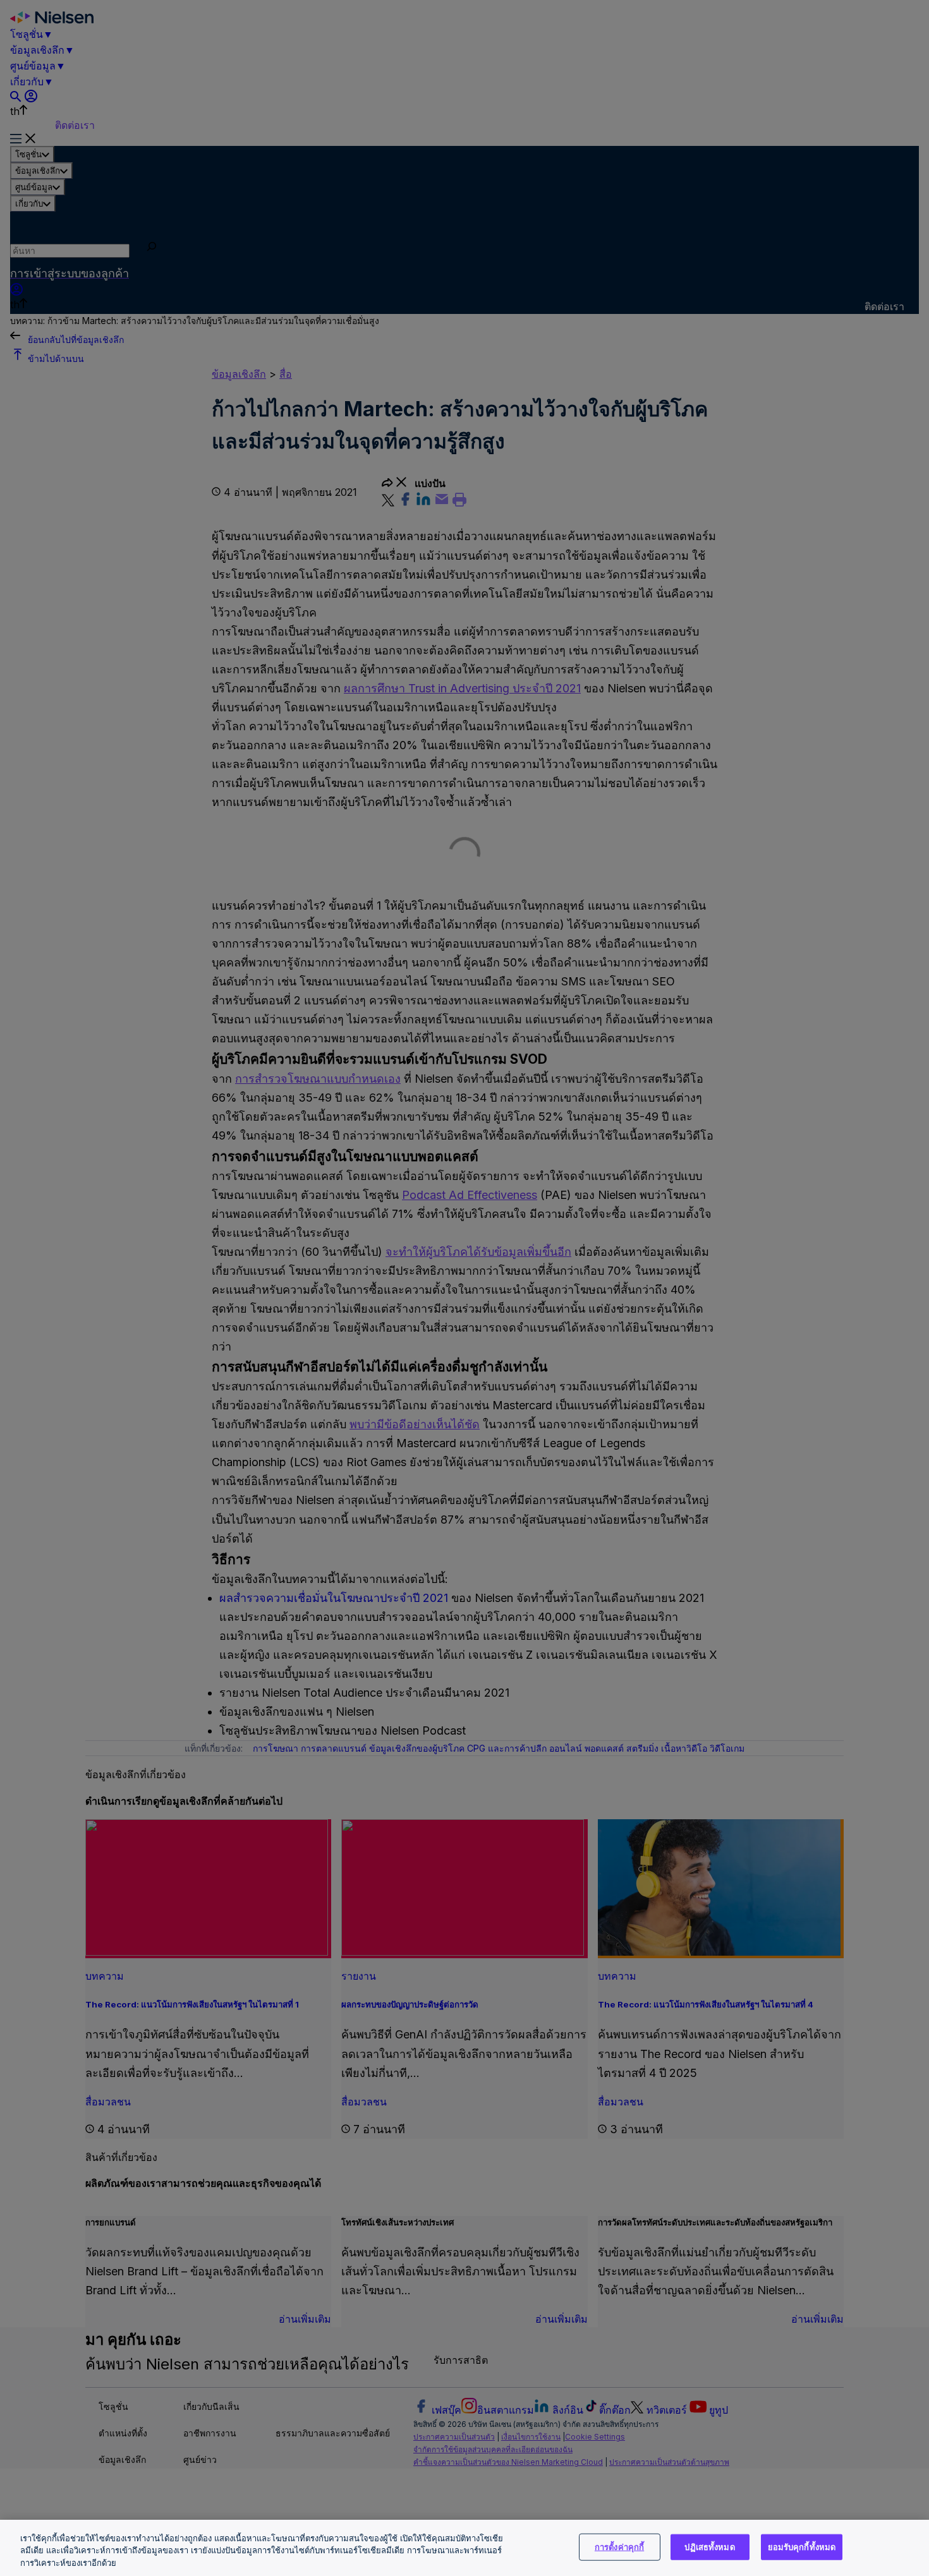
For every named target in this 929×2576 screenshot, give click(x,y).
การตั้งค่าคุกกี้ (619, 2546)
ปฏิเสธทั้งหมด (709, 2546)
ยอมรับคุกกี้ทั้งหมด (802, 2546)
